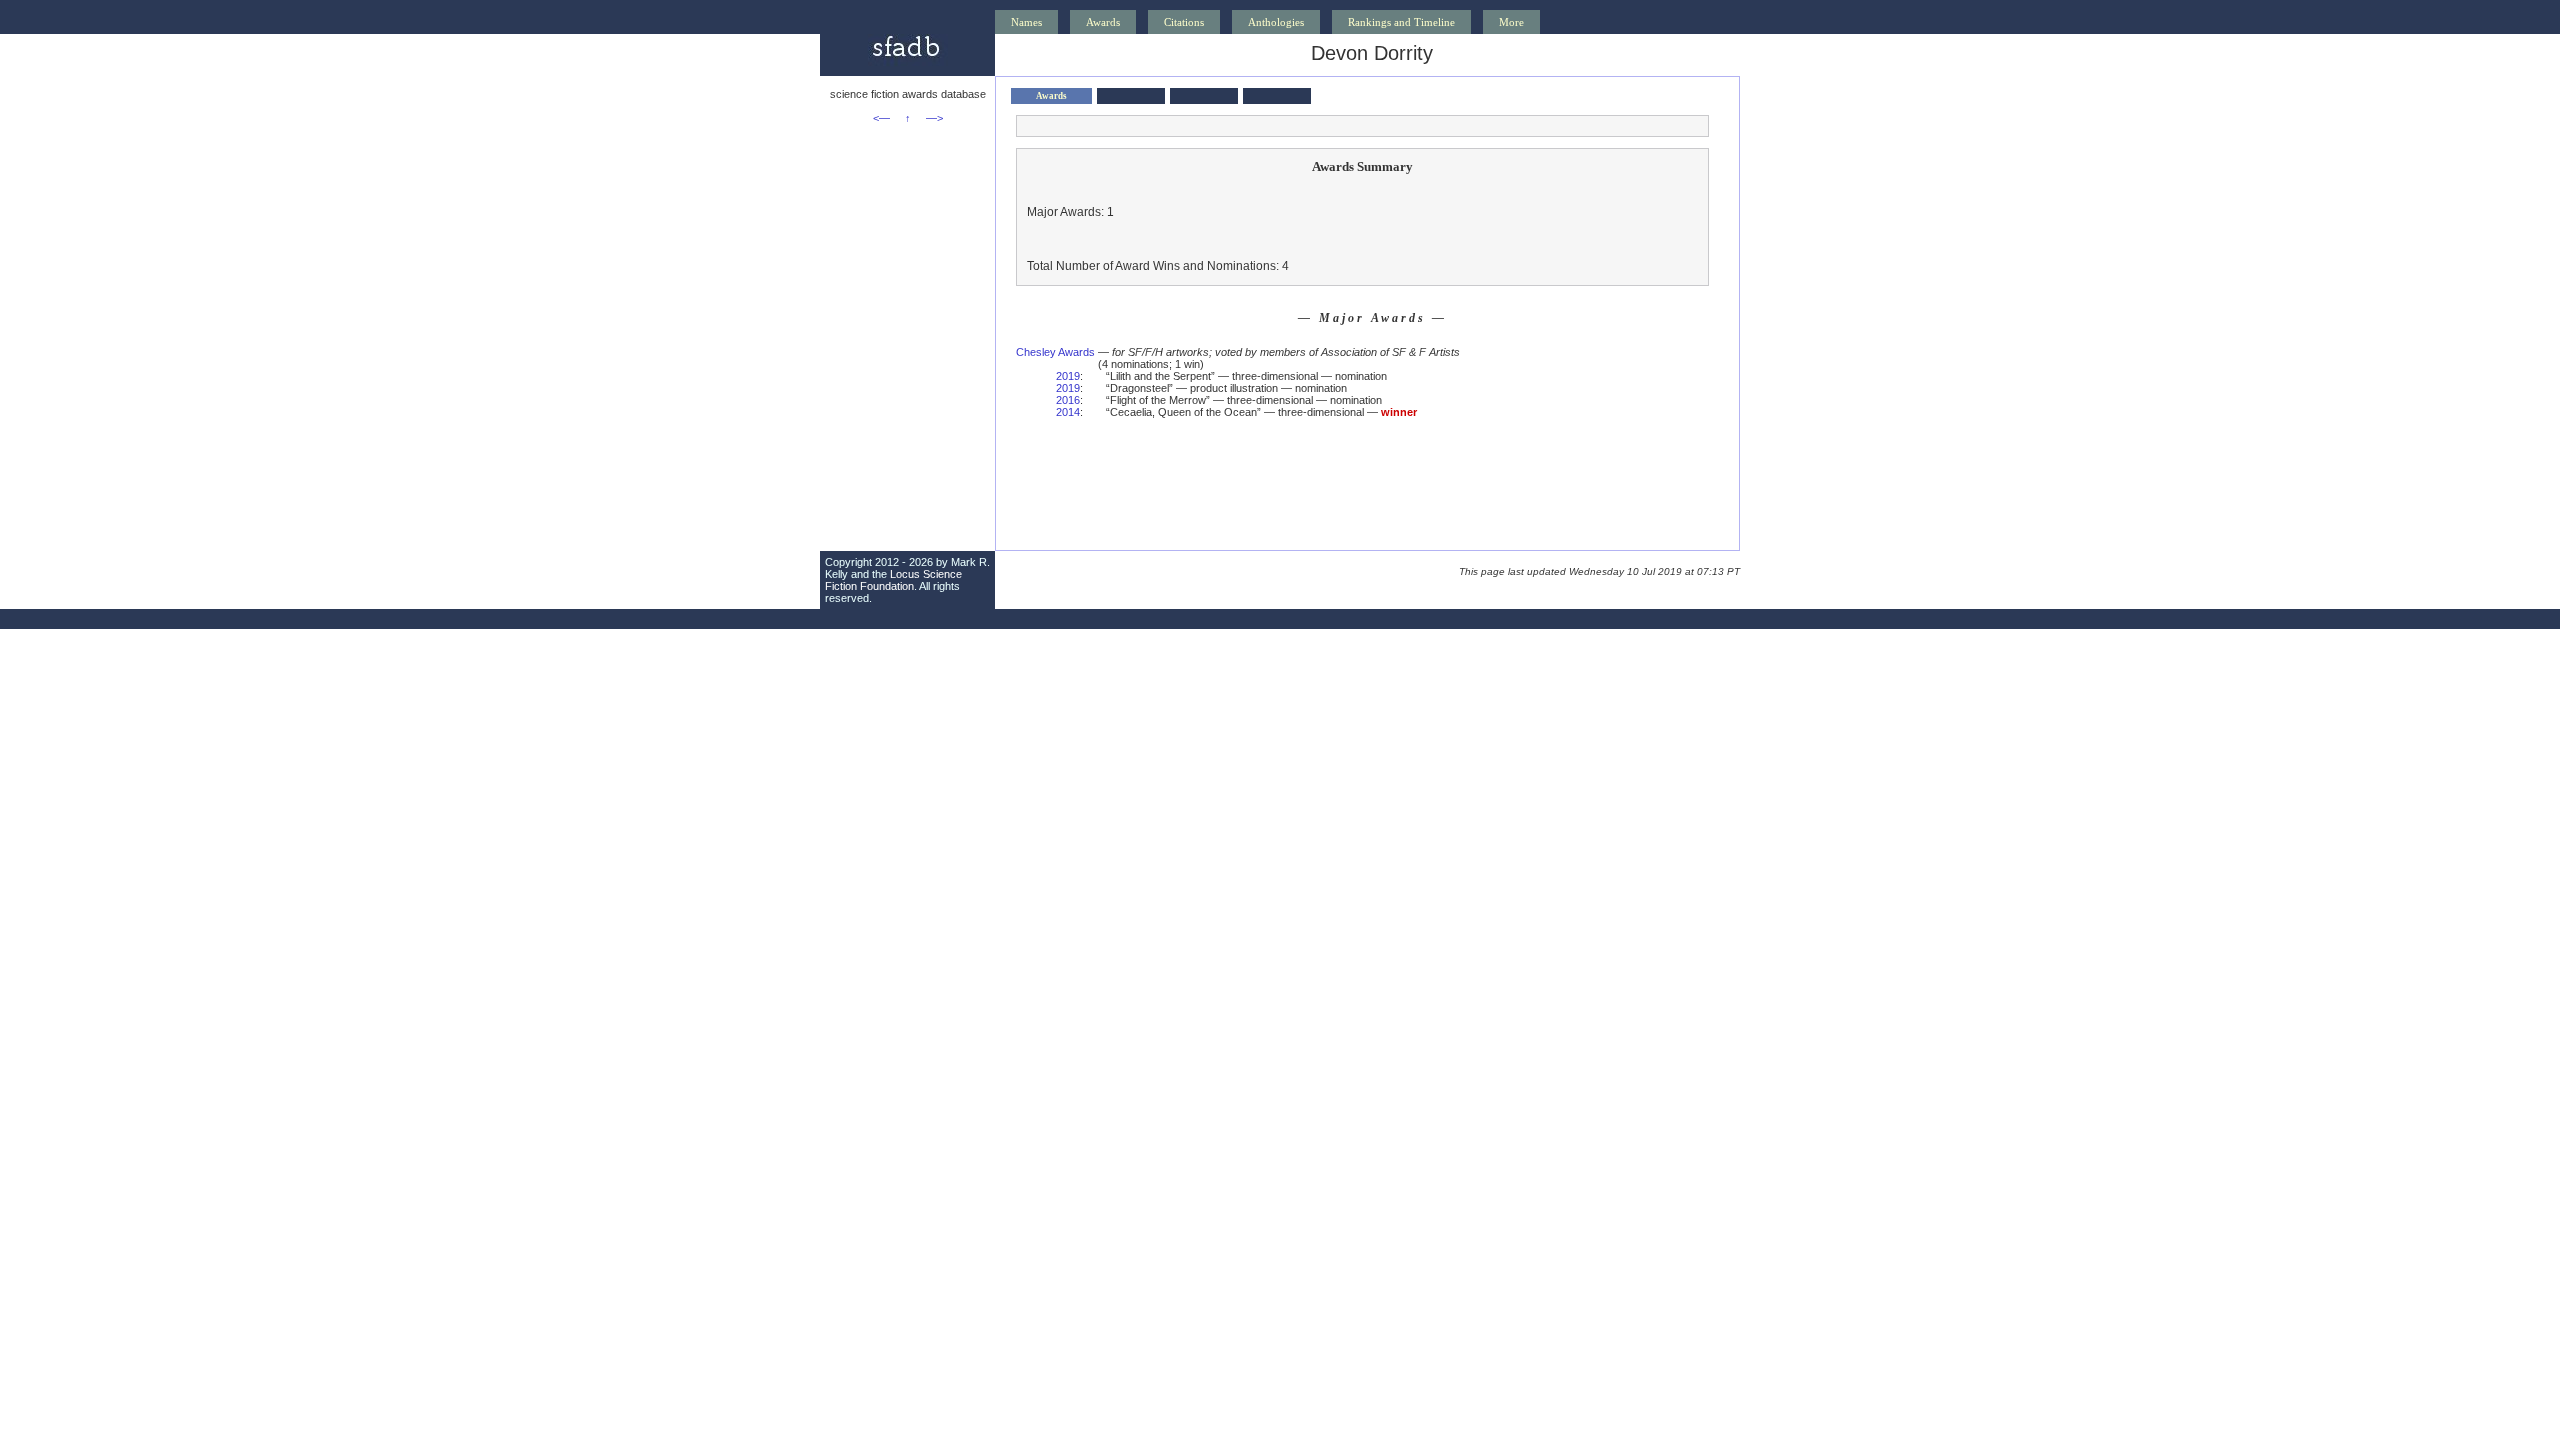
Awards (1103, 22)
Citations (1184, 22)
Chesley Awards (1055, 352)
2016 (1068, 400)
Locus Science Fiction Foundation (893, 580)
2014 (1068, 412)
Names (1026, 22)
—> (934, 118)
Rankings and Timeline (1401, 22)
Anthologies (1276, 22)
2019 (1068, 376)
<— (881, 118)
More (1511, 22)
